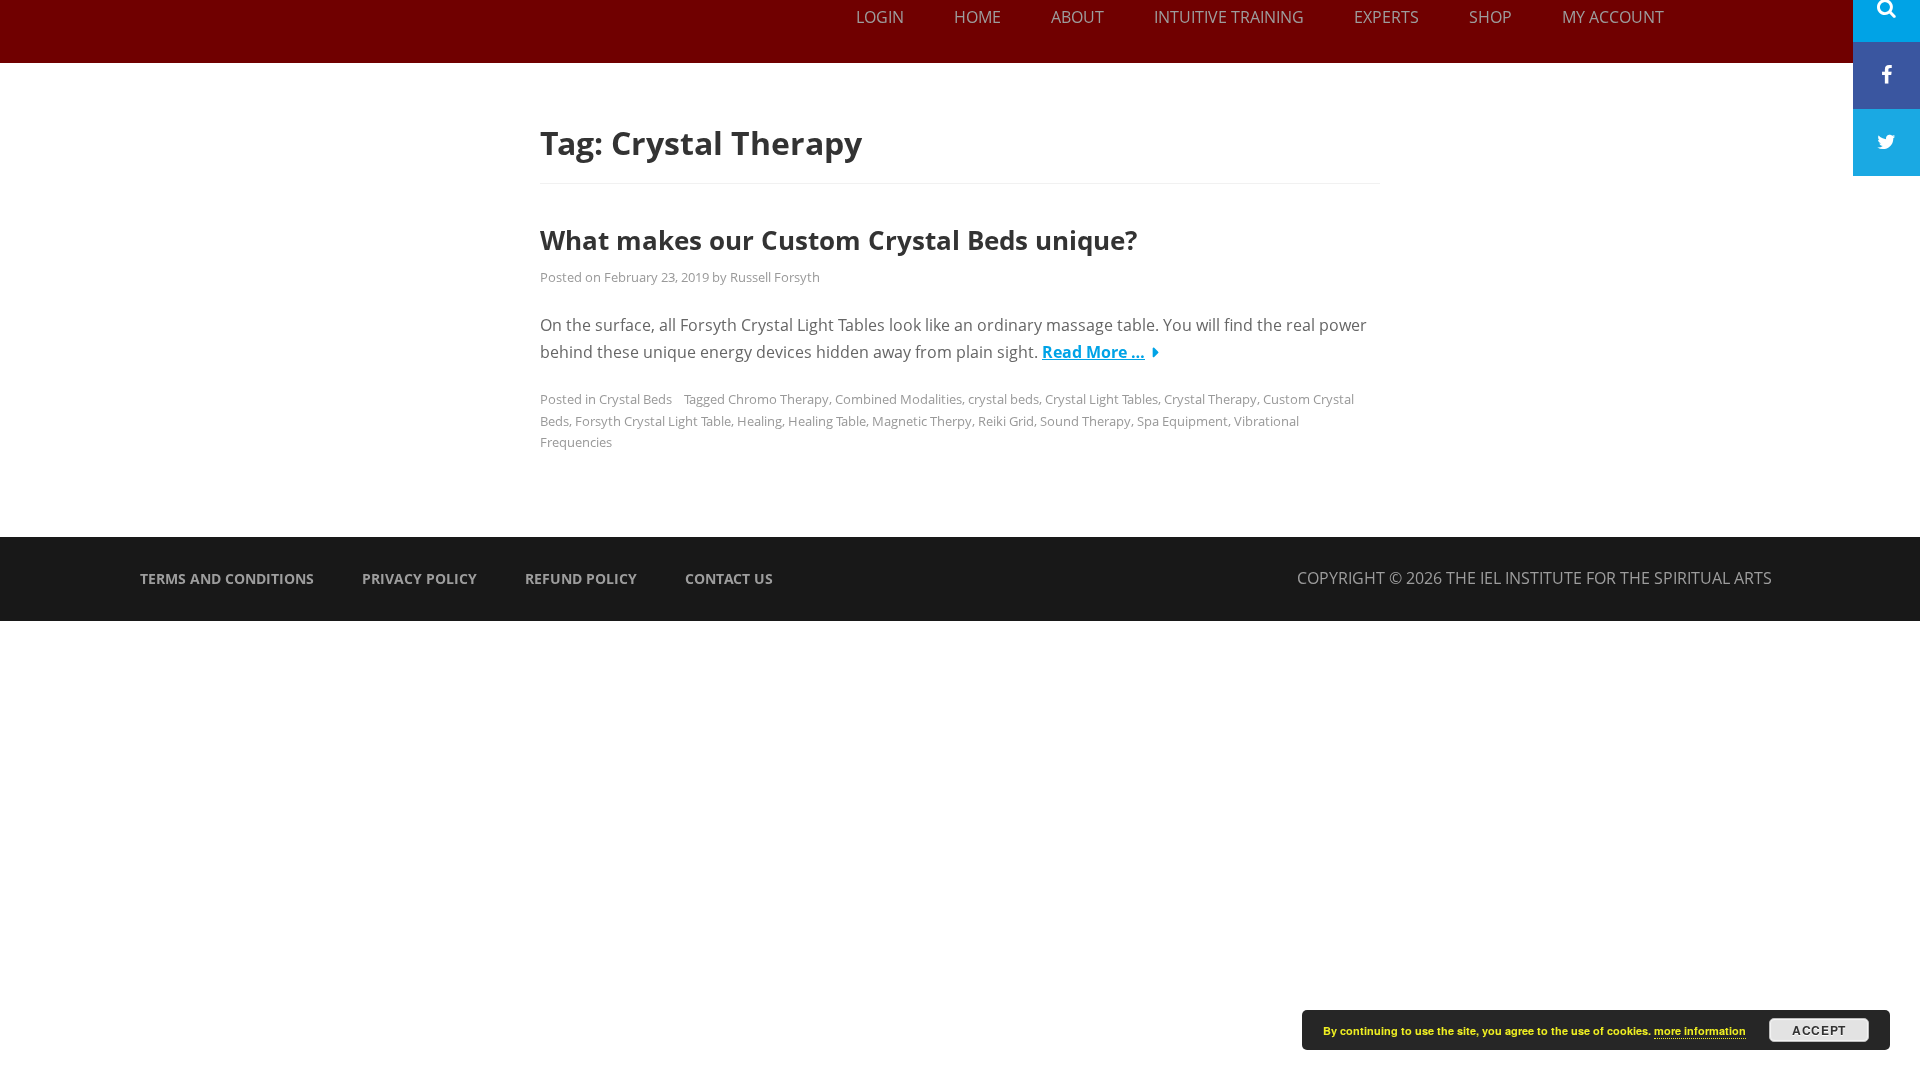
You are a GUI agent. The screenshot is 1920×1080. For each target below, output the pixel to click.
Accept (1818, 1030)
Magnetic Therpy (922, 421)
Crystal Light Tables (1101, 399)
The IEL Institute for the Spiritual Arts (1609, 578)
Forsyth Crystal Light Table (653, 421)
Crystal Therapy (1210, 399)
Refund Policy (581, 578)
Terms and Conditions (227, 578)
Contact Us (729, 578)
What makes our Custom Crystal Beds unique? (838, 240)
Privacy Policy (419, 578)
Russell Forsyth (775, 277)
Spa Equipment (1182, 421)
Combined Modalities (898, 399)
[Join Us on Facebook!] (1886, 75)
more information (1700, 1030)
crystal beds (1003, 399)
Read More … (1093, 352)
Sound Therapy (1085, 421)
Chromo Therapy (778, 399)
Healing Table (827, 421)
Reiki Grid (1006, 421)
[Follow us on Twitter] (1886, 142)
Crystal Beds (635, 399)
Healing (759, 421)
